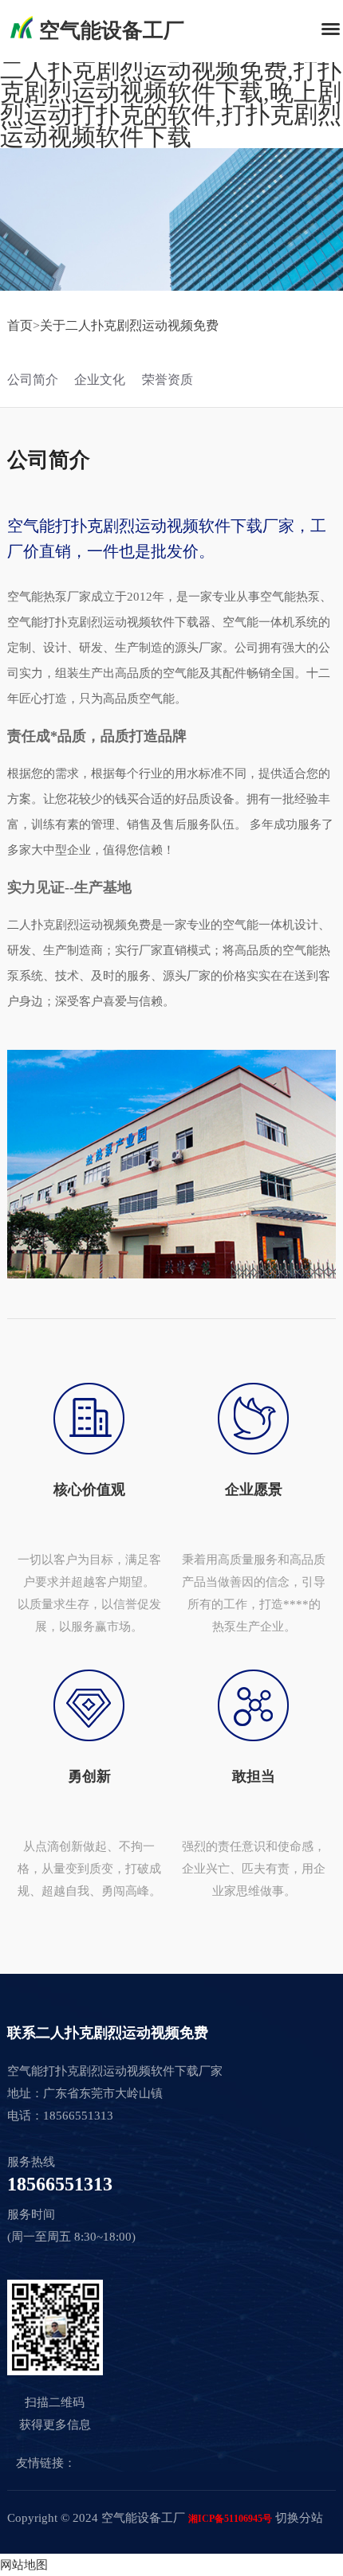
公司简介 (33, 380)
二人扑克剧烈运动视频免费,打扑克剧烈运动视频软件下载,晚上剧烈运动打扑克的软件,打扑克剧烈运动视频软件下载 (171, 103)
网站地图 (24, 2565)
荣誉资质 (168, 380)
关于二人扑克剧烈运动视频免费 (129, 325)
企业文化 (100, 380)
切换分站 (299, 2518)
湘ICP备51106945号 (230, 2519)
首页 (20, 325)
